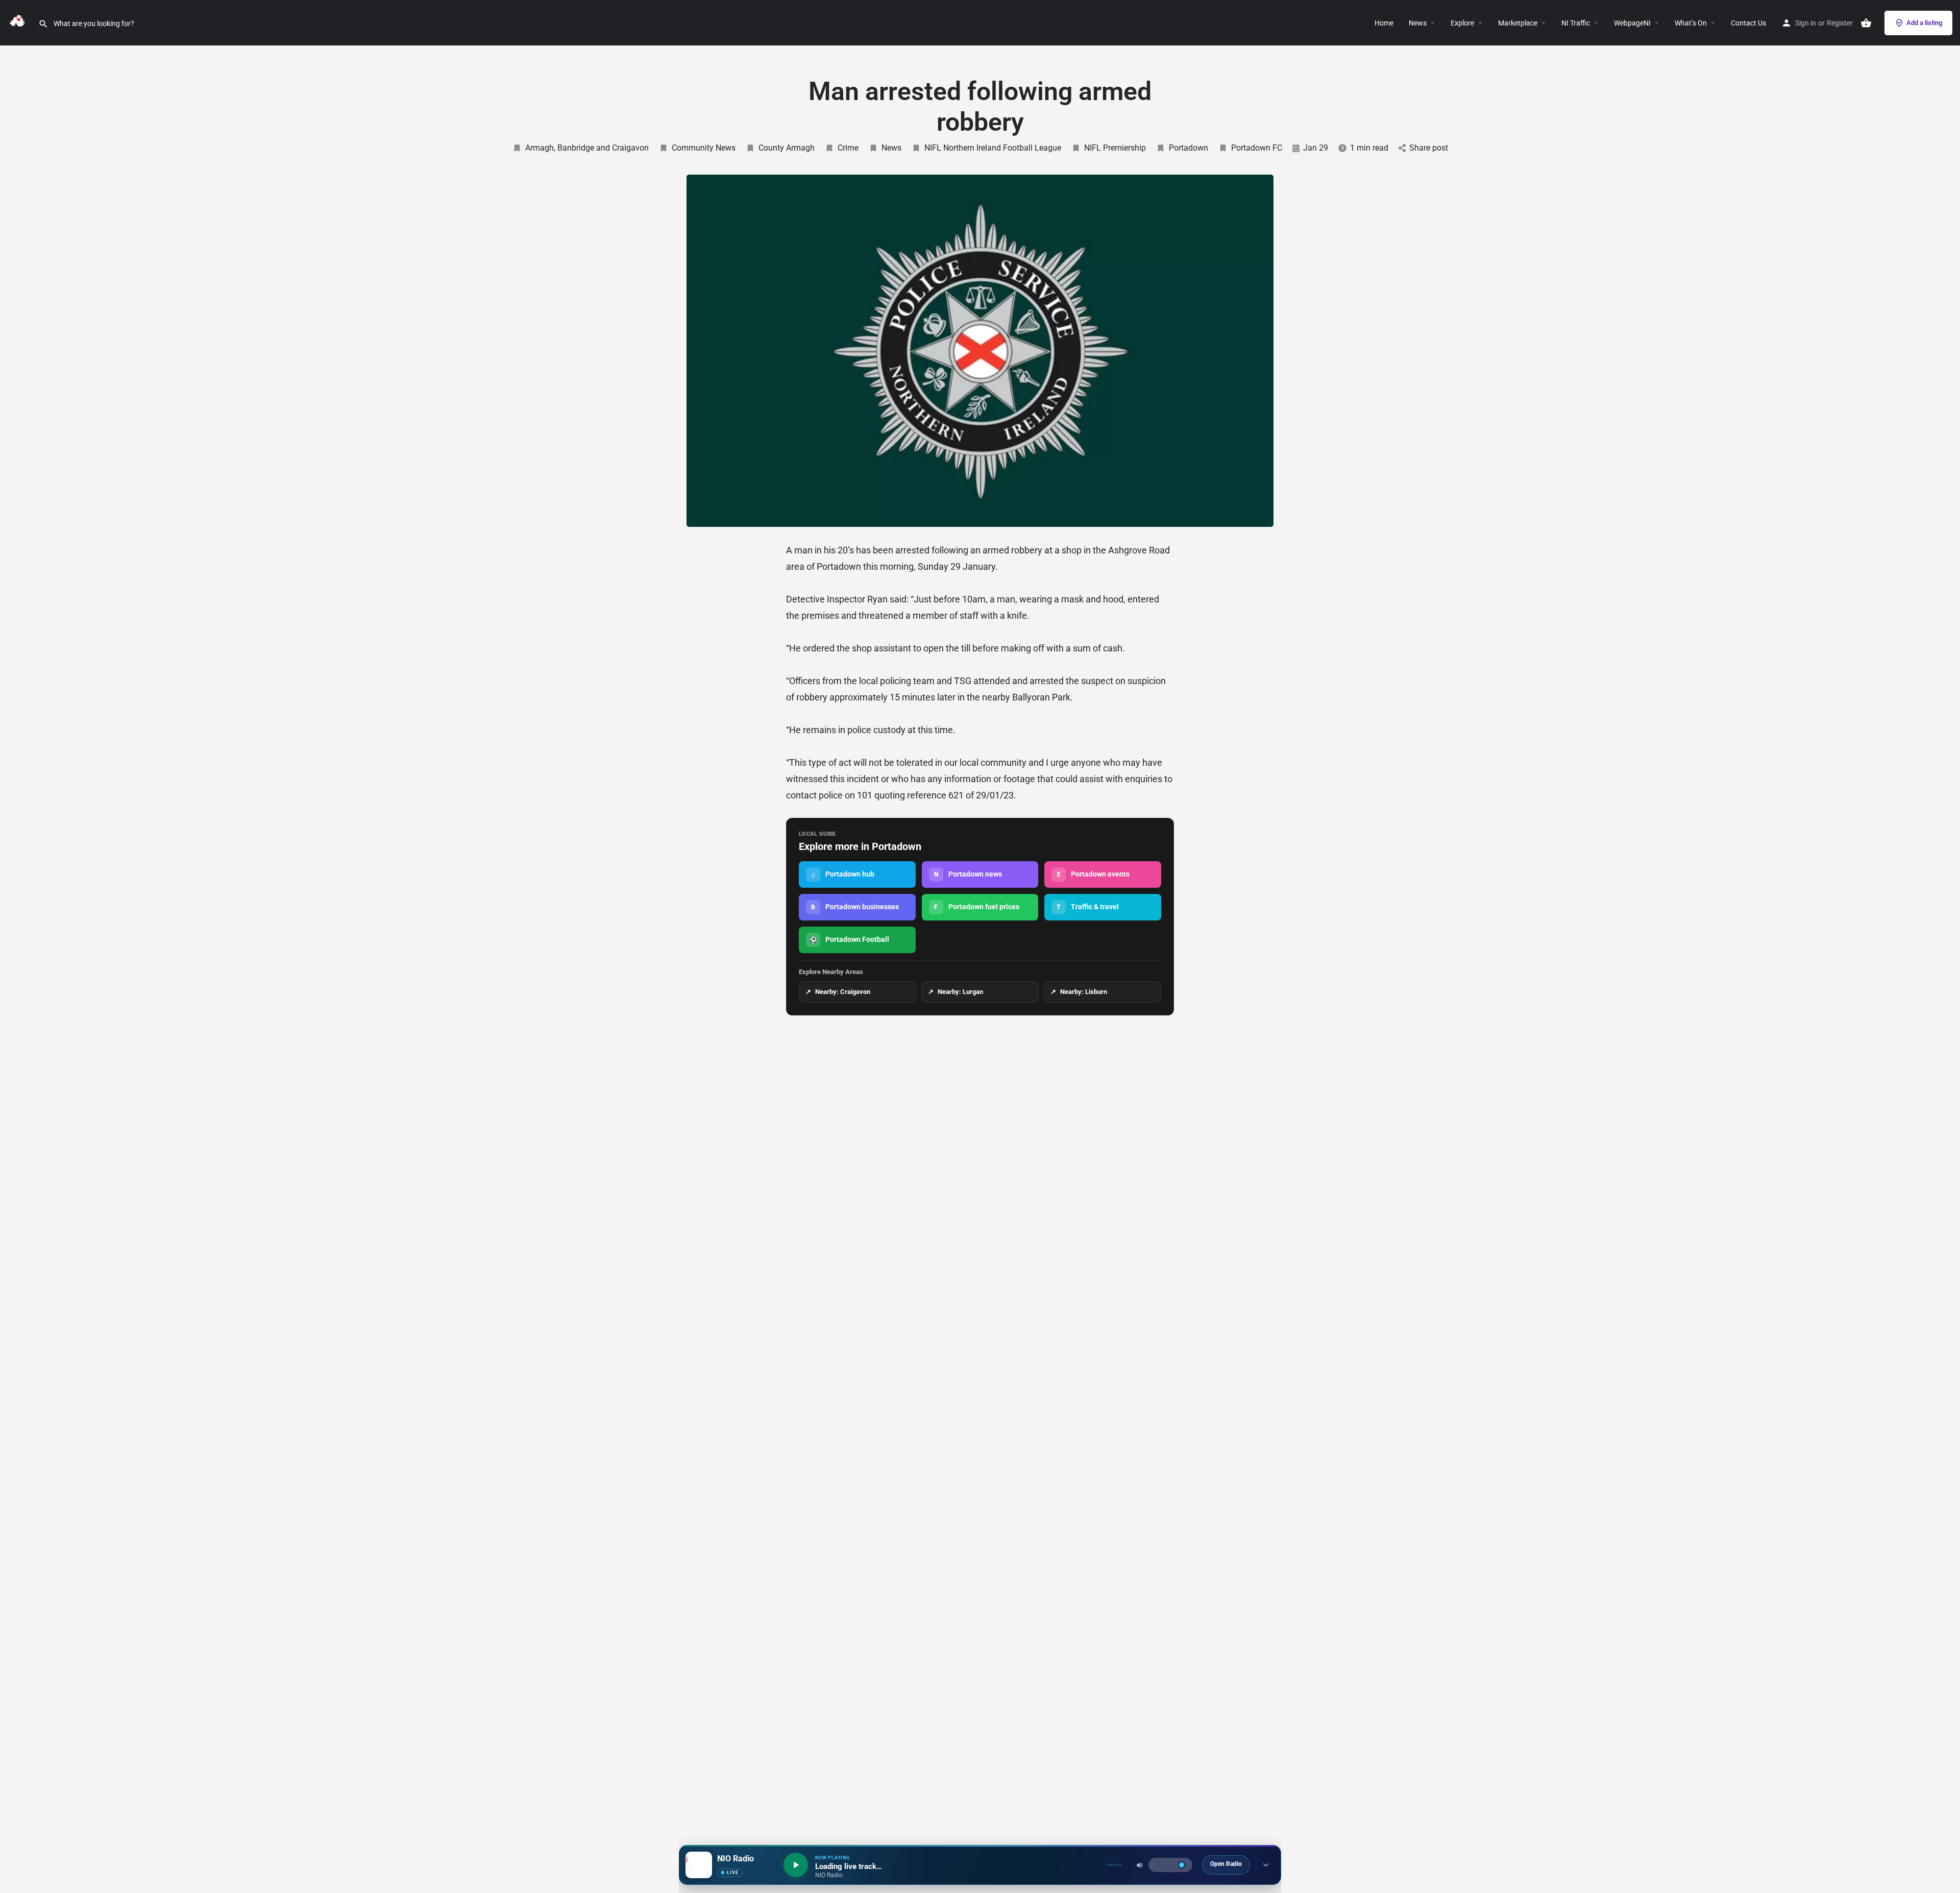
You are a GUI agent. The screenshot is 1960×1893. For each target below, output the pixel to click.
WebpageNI (1632, 23)
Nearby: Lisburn (1079, 992)
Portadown (1189, 148)
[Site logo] (19, 22)
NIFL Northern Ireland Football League (993, 148)
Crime (848, 148)
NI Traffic (1576, 23)
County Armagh (787, 148)
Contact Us (1748, 23)
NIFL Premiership (1115, 148)
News (1418, 23)
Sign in (1806, 23)
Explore (1462, 23)
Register (1840, 23)
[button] (1478, 23)
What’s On (1691, 23)
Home (1384, 23)
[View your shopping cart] (1866, 23)
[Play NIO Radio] (796, 1865)
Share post (1429, 148)
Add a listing (1924, 23)
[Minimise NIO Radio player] (1266, 1865)
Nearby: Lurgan (955, 992)
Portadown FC (1257, 148)
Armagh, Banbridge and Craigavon (587, 148)
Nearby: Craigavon (838, 992)
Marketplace (1518, 23)
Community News (704, 148)
